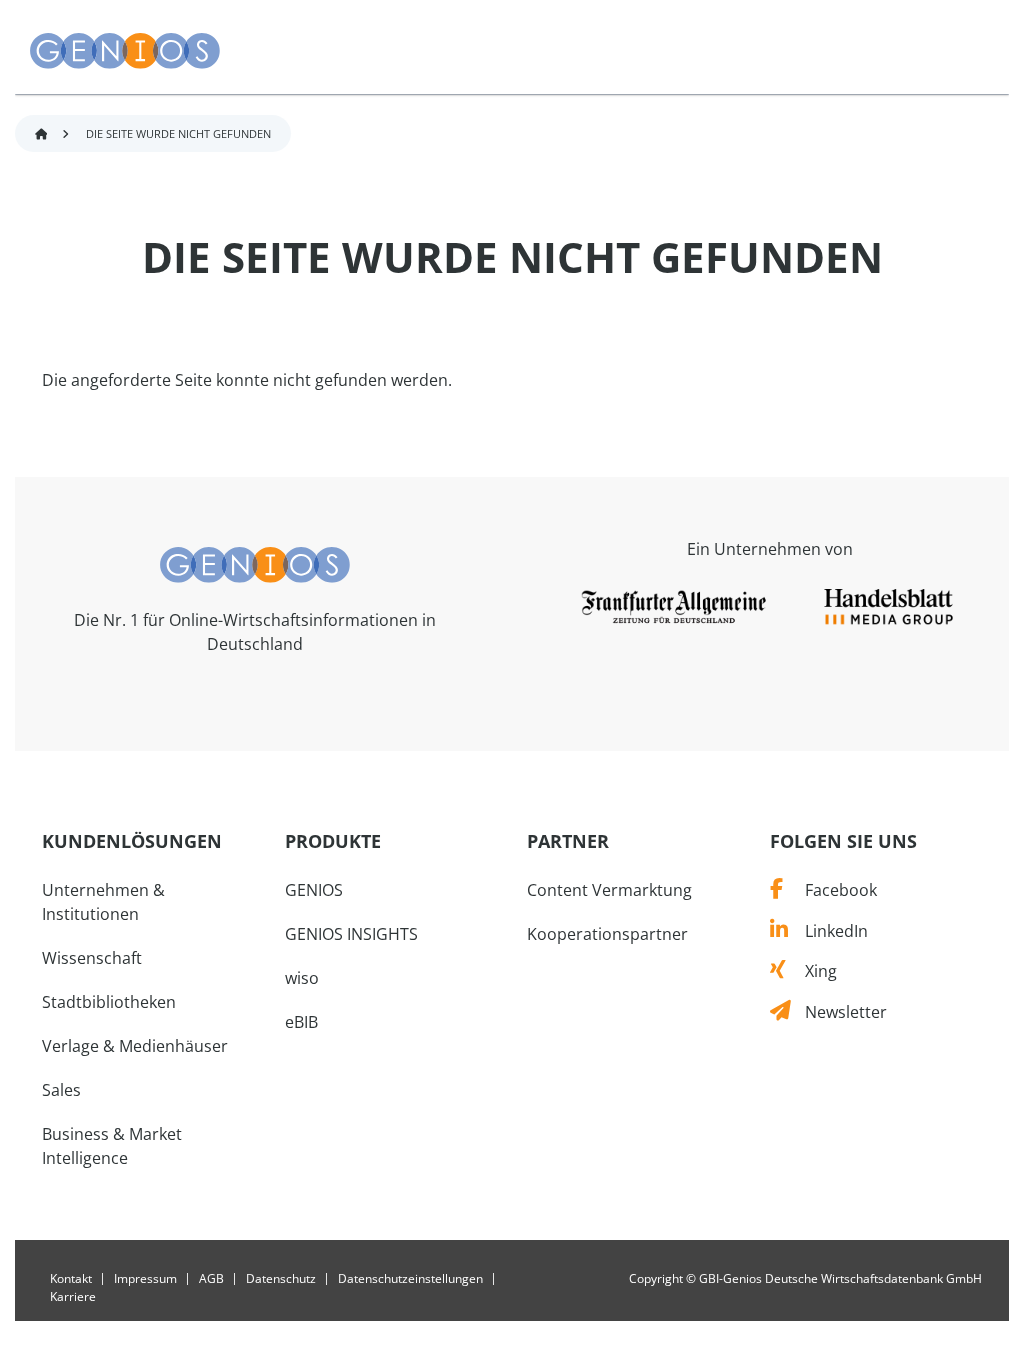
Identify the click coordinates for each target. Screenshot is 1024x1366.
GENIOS (314, 890)
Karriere (73, 1297)
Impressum (145, 1279)
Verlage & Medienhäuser (135, 1046)
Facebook (829, 890)
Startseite (41, 134)
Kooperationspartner (607, 934)
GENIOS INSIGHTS (351, 934)
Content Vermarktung (609, 890)
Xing (811, 971)
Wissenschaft (92, 958)
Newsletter (838, 1012)
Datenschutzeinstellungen (410, 1279)
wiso (302, 978)
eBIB (301, 1022)
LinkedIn (827, 931)
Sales (61, 1090)
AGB (211, 1279)
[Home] (255, 563)
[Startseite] (125, 51)
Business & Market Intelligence (112, 1146)
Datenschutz (281, 1279)
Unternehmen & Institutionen (103, 902)
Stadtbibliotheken (109, 1002)
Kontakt (71, 1279)
